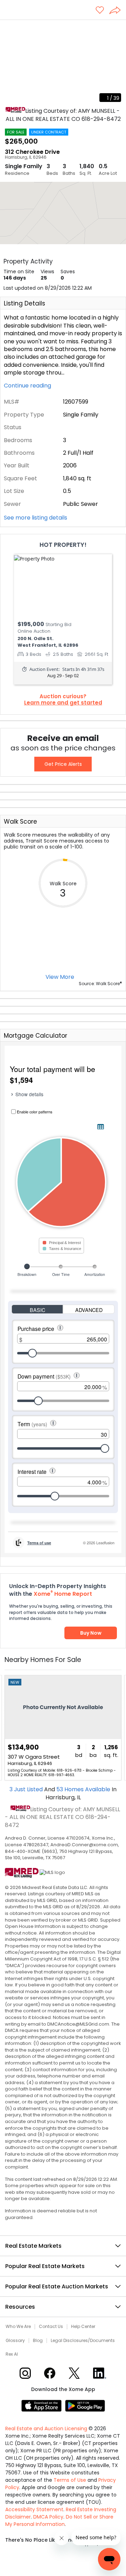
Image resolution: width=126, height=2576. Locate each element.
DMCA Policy (48, 2517)
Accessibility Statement (34, 2509)
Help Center (83, 2327)
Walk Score (20, 822)
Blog (38, 2341)
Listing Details (24, 303)
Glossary (15, 2341)
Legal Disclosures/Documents (83, 2341)
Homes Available (84, 1789)
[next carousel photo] (117, 63)
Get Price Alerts (63, 764)
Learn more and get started (63, 703)
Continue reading (28, 386)
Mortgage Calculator (36, 1036)
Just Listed (27, 1789)
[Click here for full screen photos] (117, 28)
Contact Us (51, 2327)
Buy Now (91, 1633)
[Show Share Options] (118, 11)
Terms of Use (70, 2480)
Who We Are (18, 2327)
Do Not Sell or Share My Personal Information (59, 2520)
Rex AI (12, 2354)
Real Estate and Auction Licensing (46, 2429)
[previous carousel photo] (9, 63)
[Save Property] (100, 11)
